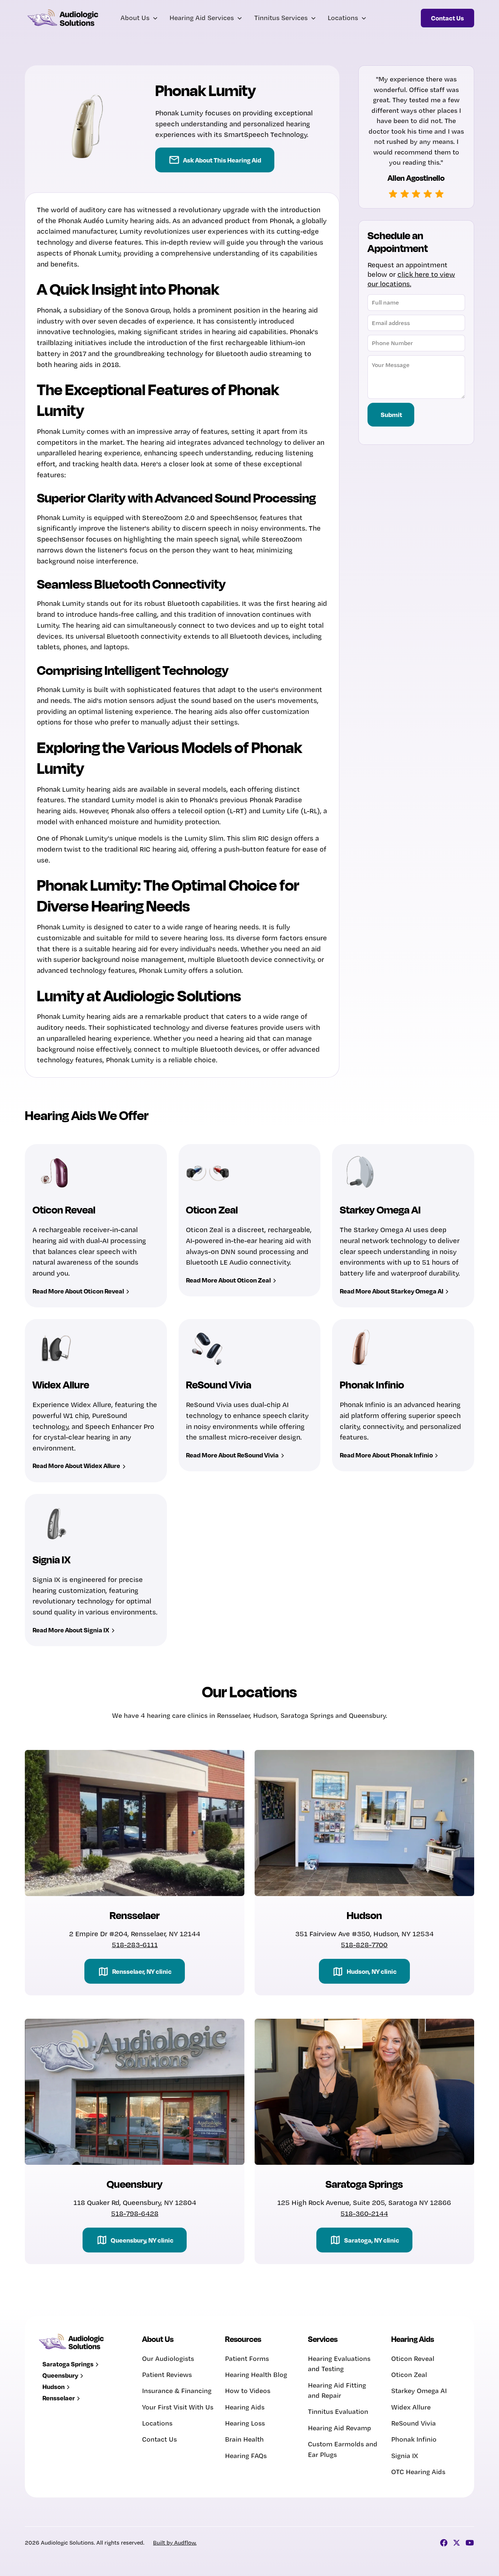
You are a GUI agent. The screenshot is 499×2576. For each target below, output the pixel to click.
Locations (157, 2423)
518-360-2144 (364, 2213)
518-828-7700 (364, 1945)
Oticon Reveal (413, 2359)
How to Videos (248, 2391)
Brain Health (244, 2439)
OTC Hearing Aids (418, 2472)
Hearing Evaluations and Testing (339, 2364)
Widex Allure (411, 2407)
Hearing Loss (245, 2423)
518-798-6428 (135, 2213)
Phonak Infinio (414, 2439)
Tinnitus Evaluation (338, 2411)
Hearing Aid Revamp (340, 2428)
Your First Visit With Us (178, 2407)
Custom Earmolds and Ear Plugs (343, 2449)
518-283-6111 (135, 1945)
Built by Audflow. (175, 2543)
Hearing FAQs (246, 2456)
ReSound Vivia (414, 2423)
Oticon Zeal (409, 2375)
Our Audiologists (168, 2359)
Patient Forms (247, 2359)
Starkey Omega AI (419, 2391)
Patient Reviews (167, 2375)
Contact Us (159, 2439)
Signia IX (405, 2456)
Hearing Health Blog (256, 2375)
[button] (139, 18)
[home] (64, 18)
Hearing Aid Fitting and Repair (337, 2390)
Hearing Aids (245, 2407)
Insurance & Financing (177, 2391)
